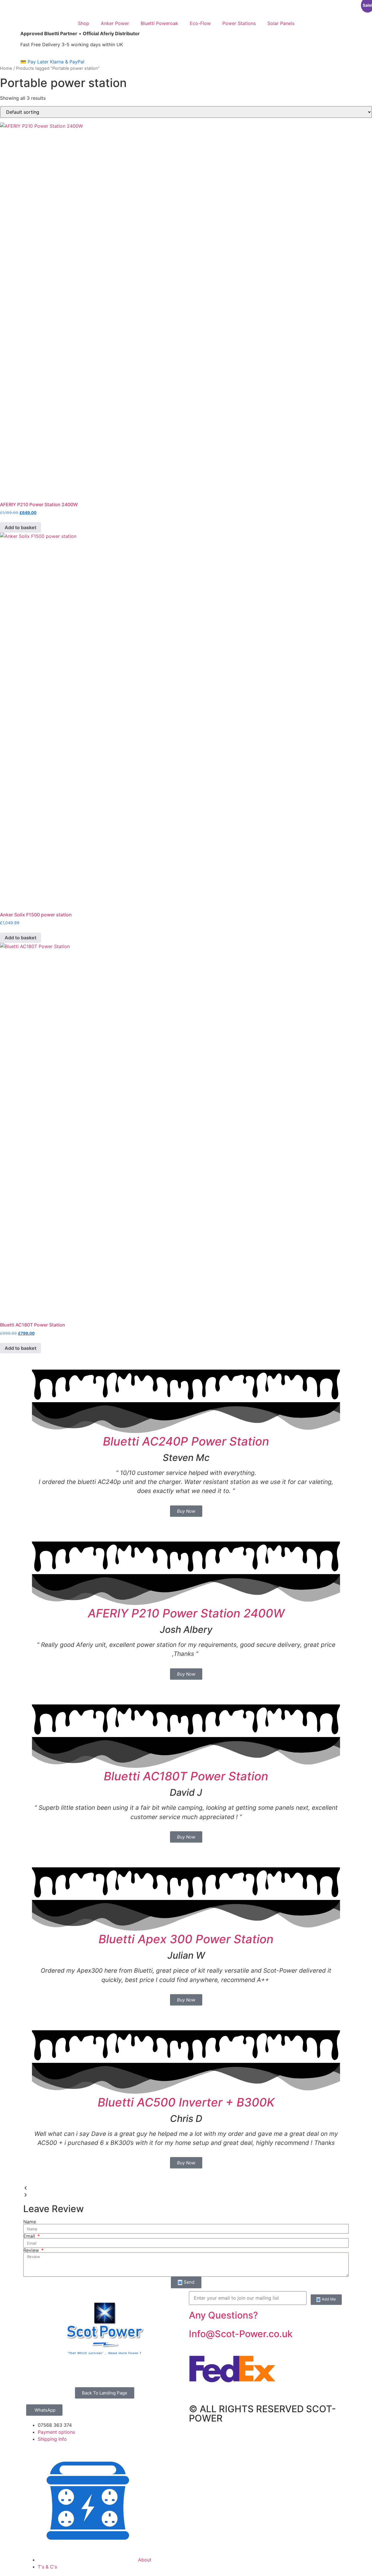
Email (30, 2236)
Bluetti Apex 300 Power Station (186, 1939)
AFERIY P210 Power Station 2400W (186, 1613)
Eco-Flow (200, 23)
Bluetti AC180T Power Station (186, 1776)
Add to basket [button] (20, 527)
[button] (186, 2188)
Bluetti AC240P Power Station (186, 1441)
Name (30, 2222)
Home (6, 68)
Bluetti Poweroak (159, 23)
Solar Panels (281, 23)
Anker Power (115, 23)
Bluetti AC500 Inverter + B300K (186, 2102)
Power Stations (239, 23)
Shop (84, 23)
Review (32, 2250)
